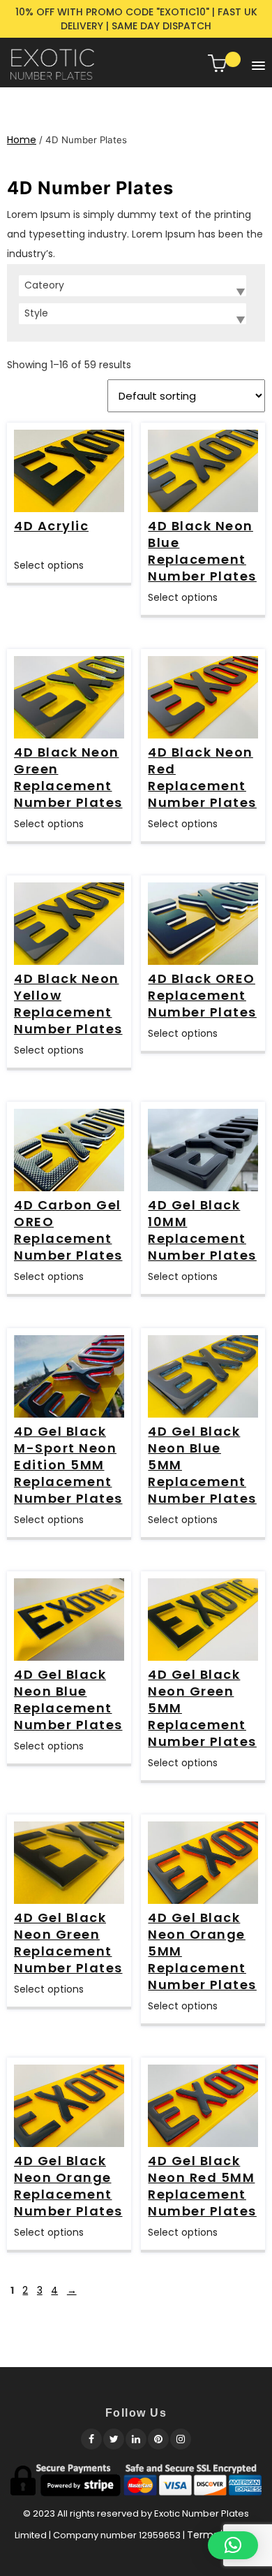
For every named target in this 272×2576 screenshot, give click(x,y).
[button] (255, 63)
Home (22, 140)
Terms (203, 2535)
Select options (49, 565)
